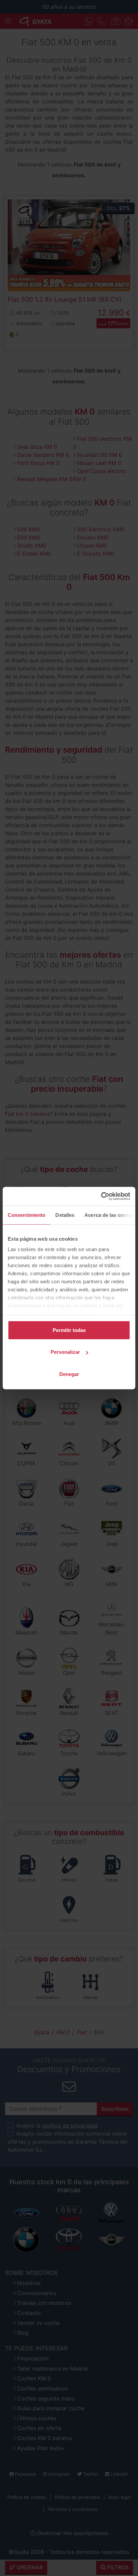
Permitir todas (69, 1330)
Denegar (69, 1374)
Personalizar (65, 1352)
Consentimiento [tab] (26, 1215)
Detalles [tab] (65, 1215)
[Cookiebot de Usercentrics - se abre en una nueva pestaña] (101, 1196)
